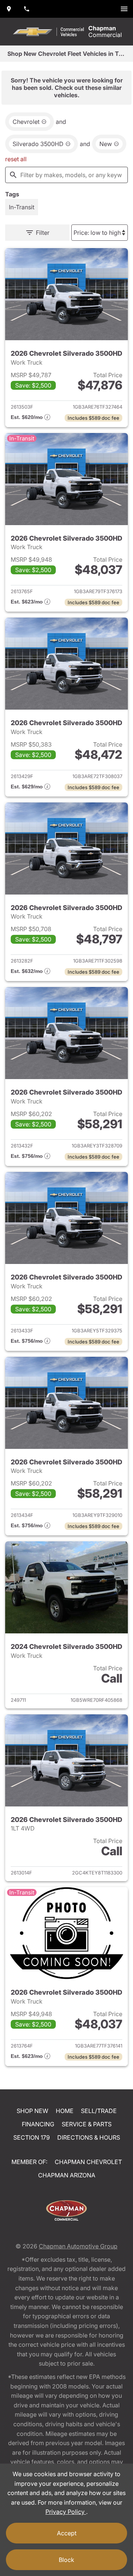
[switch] (124, 9)
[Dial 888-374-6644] (27, 9)
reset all (16, 159)
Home (65, 2111)
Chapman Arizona (67, 2175)
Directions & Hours (89, 2137)
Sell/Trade (99, 2111)
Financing (38, 2124)
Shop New (33, 2111)
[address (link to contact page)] (9, 9)
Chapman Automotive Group (78, 2246)
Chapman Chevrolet (88, 2162)
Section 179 (32, 2137)
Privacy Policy (66, 2512)
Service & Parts (87, 2124)
